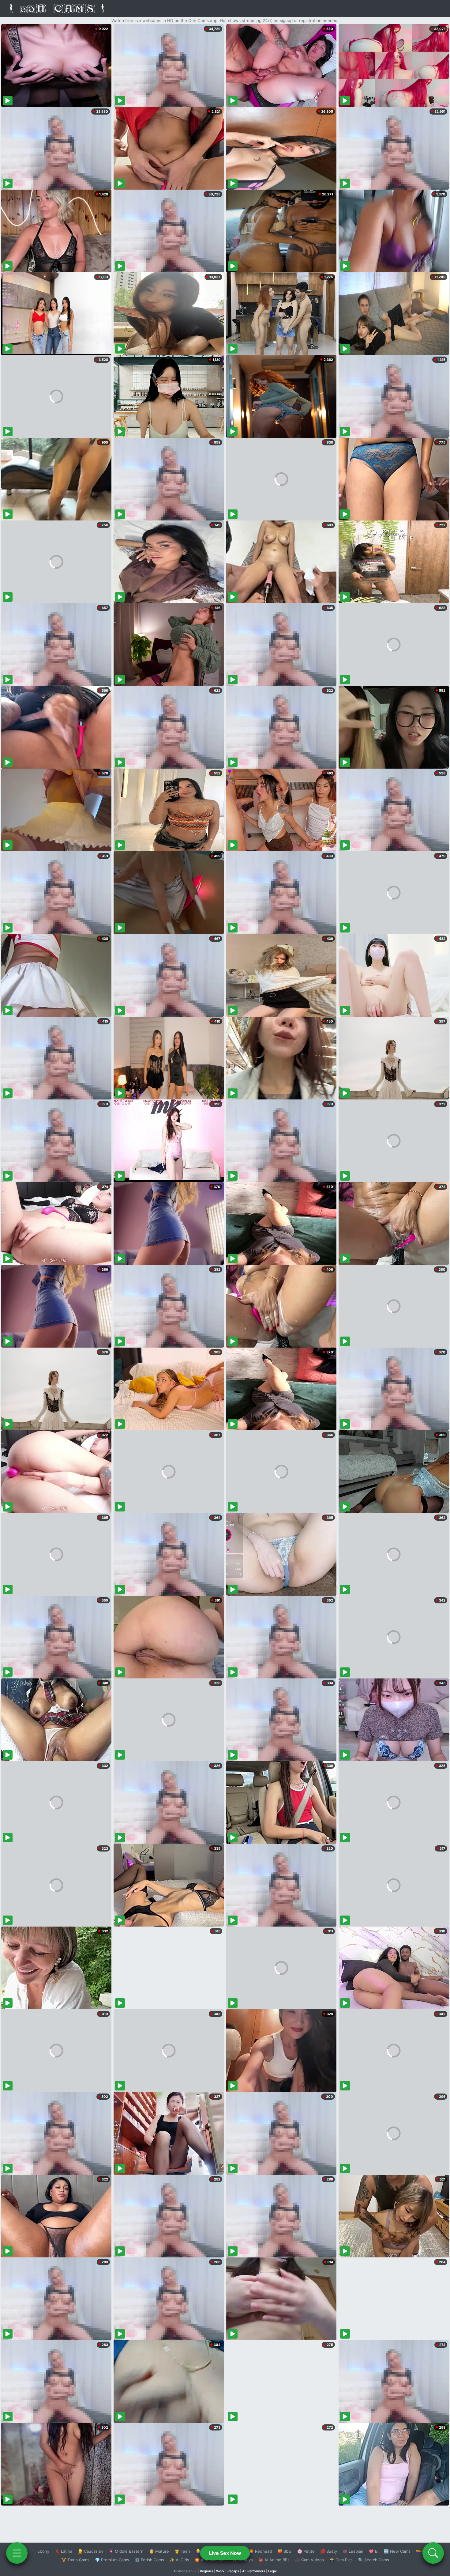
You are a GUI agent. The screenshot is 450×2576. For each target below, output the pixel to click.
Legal (272, 2571)
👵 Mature (159, 2551)
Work (220, 2571)
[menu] (17, 2553)
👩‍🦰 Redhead (260, 2551)
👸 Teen (182, 2551)
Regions (206, 2571)
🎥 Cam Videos (309, 2560)
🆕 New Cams (397, 2551)
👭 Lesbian (353, 2551)
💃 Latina (64, 2551)
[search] (433, 2553)
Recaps (233, 2571)
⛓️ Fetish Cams (149, 2560)
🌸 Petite (306, 2551)
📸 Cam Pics (341, 2560)
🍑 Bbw (285, 2551)
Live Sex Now (225, 2553)
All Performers (254, 2571)
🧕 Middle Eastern (126, 2551)
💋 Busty (329, 2551)
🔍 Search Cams (374, 2560)
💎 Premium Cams (112, 2560)
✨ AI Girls (179, 2560)
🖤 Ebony (40, 2551)
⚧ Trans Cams (75, 2560)
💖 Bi (374, 2551)
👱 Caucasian (90, 2551)
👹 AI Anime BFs (274, 2560)
